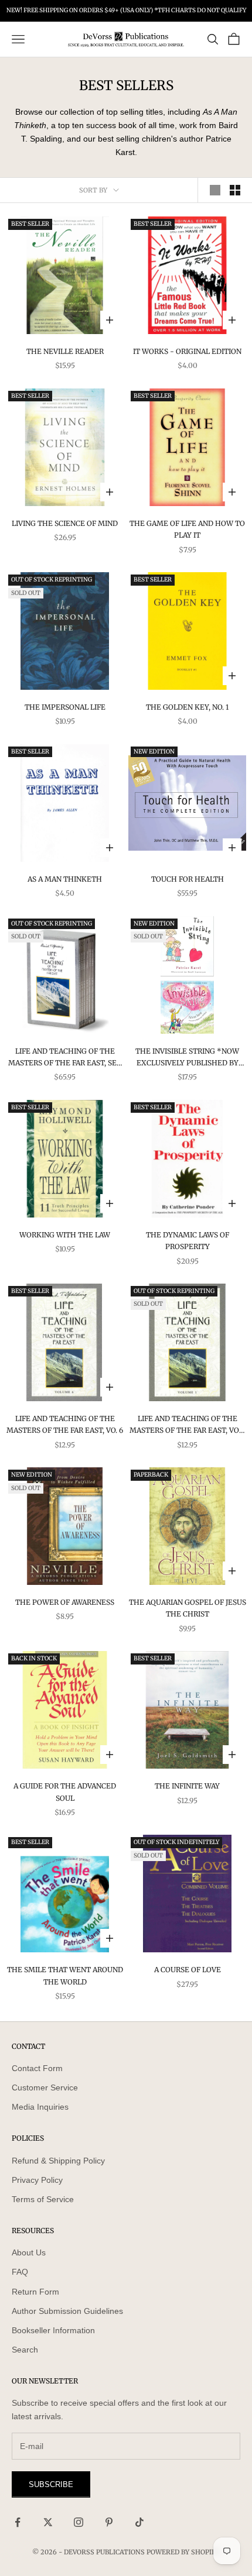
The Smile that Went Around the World (65, 1975)
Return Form (35, 2292)
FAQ (20, 2272)
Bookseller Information (53, 2330)
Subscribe (51, 2484)
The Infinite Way (187, 1786)
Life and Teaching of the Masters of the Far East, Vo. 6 (65, 1424)
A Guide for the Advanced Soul (65, 1792)
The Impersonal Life (65, 707)
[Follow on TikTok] (139, 2522)
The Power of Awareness (65, 1602)
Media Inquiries (40, 2107)
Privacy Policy (37, 2180)
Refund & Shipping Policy (58, 2161)
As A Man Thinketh (65, 879)
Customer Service (45, 2087)
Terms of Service (43, 2199)
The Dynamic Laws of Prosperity (188, 1241)
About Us (29, 2252)
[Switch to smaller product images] (235, 190)
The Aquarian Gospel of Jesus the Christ (188, 1608)
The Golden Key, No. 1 (187, 707)
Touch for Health (188, 879)
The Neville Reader (65, 351)
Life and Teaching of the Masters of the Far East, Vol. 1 (187, 1425)
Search (25, 2350)
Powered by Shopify (183, 2552)
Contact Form (37, 2068)
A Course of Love (188, 1970)
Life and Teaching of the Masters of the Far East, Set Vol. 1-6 (65, 1058)
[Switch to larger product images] (215, 190)
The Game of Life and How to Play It (187, 529)
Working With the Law (65, 1235)
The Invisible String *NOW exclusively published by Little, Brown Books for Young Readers (187, 1058)
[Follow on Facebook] (18, 2522)
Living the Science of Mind (65, 523)
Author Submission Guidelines (67, 2311)
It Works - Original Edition (187, 351)
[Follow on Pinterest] (109, 2522)
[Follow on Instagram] (79, 2522)
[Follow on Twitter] (48, 2522)
